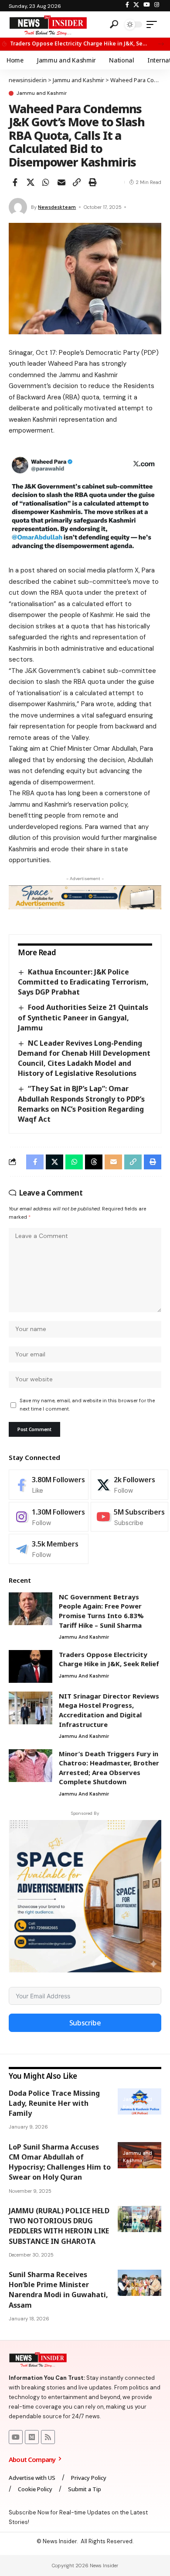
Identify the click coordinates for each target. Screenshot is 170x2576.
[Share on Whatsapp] (46, 182)
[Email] (61, 182)
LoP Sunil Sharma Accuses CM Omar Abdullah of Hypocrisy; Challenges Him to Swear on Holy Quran (60, 2162)
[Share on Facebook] (15, 182)
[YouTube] (147, 5)
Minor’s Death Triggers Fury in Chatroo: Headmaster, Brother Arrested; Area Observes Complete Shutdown (109, 1768)
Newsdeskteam (57, 207)
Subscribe (85, 2023)
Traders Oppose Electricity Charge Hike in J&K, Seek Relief (79, 43)
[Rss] (48, 2437)
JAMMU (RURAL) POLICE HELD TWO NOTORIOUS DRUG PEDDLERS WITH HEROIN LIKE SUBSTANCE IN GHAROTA (59, 2226)
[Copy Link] (77, 182)
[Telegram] (49, 1549)
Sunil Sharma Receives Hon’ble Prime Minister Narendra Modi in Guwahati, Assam (58, 2290)
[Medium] (32, 2437)
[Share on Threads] (94, 1162)
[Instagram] (157, 5)
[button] (161, 44)
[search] (114, 24)
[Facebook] (127, 5)
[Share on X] (31, 182)
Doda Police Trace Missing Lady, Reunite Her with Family (54, 2103)
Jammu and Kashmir (42, 93)
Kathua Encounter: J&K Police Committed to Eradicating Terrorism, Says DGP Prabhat (83, 982)
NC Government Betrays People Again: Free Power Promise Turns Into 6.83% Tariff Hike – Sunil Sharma (101, 1611)
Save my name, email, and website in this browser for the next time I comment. (87, 1405)
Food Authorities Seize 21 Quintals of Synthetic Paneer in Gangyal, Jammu (83, 1017)
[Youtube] (129, 1517)
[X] (136, 5)
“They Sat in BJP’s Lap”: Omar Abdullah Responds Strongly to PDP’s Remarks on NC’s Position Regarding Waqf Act (81, 1104)
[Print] (92, 182)
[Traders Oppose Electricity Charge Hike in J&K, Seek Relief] (31, 1666)
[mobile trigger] (154, 24)
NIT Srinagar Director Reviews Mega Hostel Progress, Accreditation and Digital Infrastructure (109, 1710)
